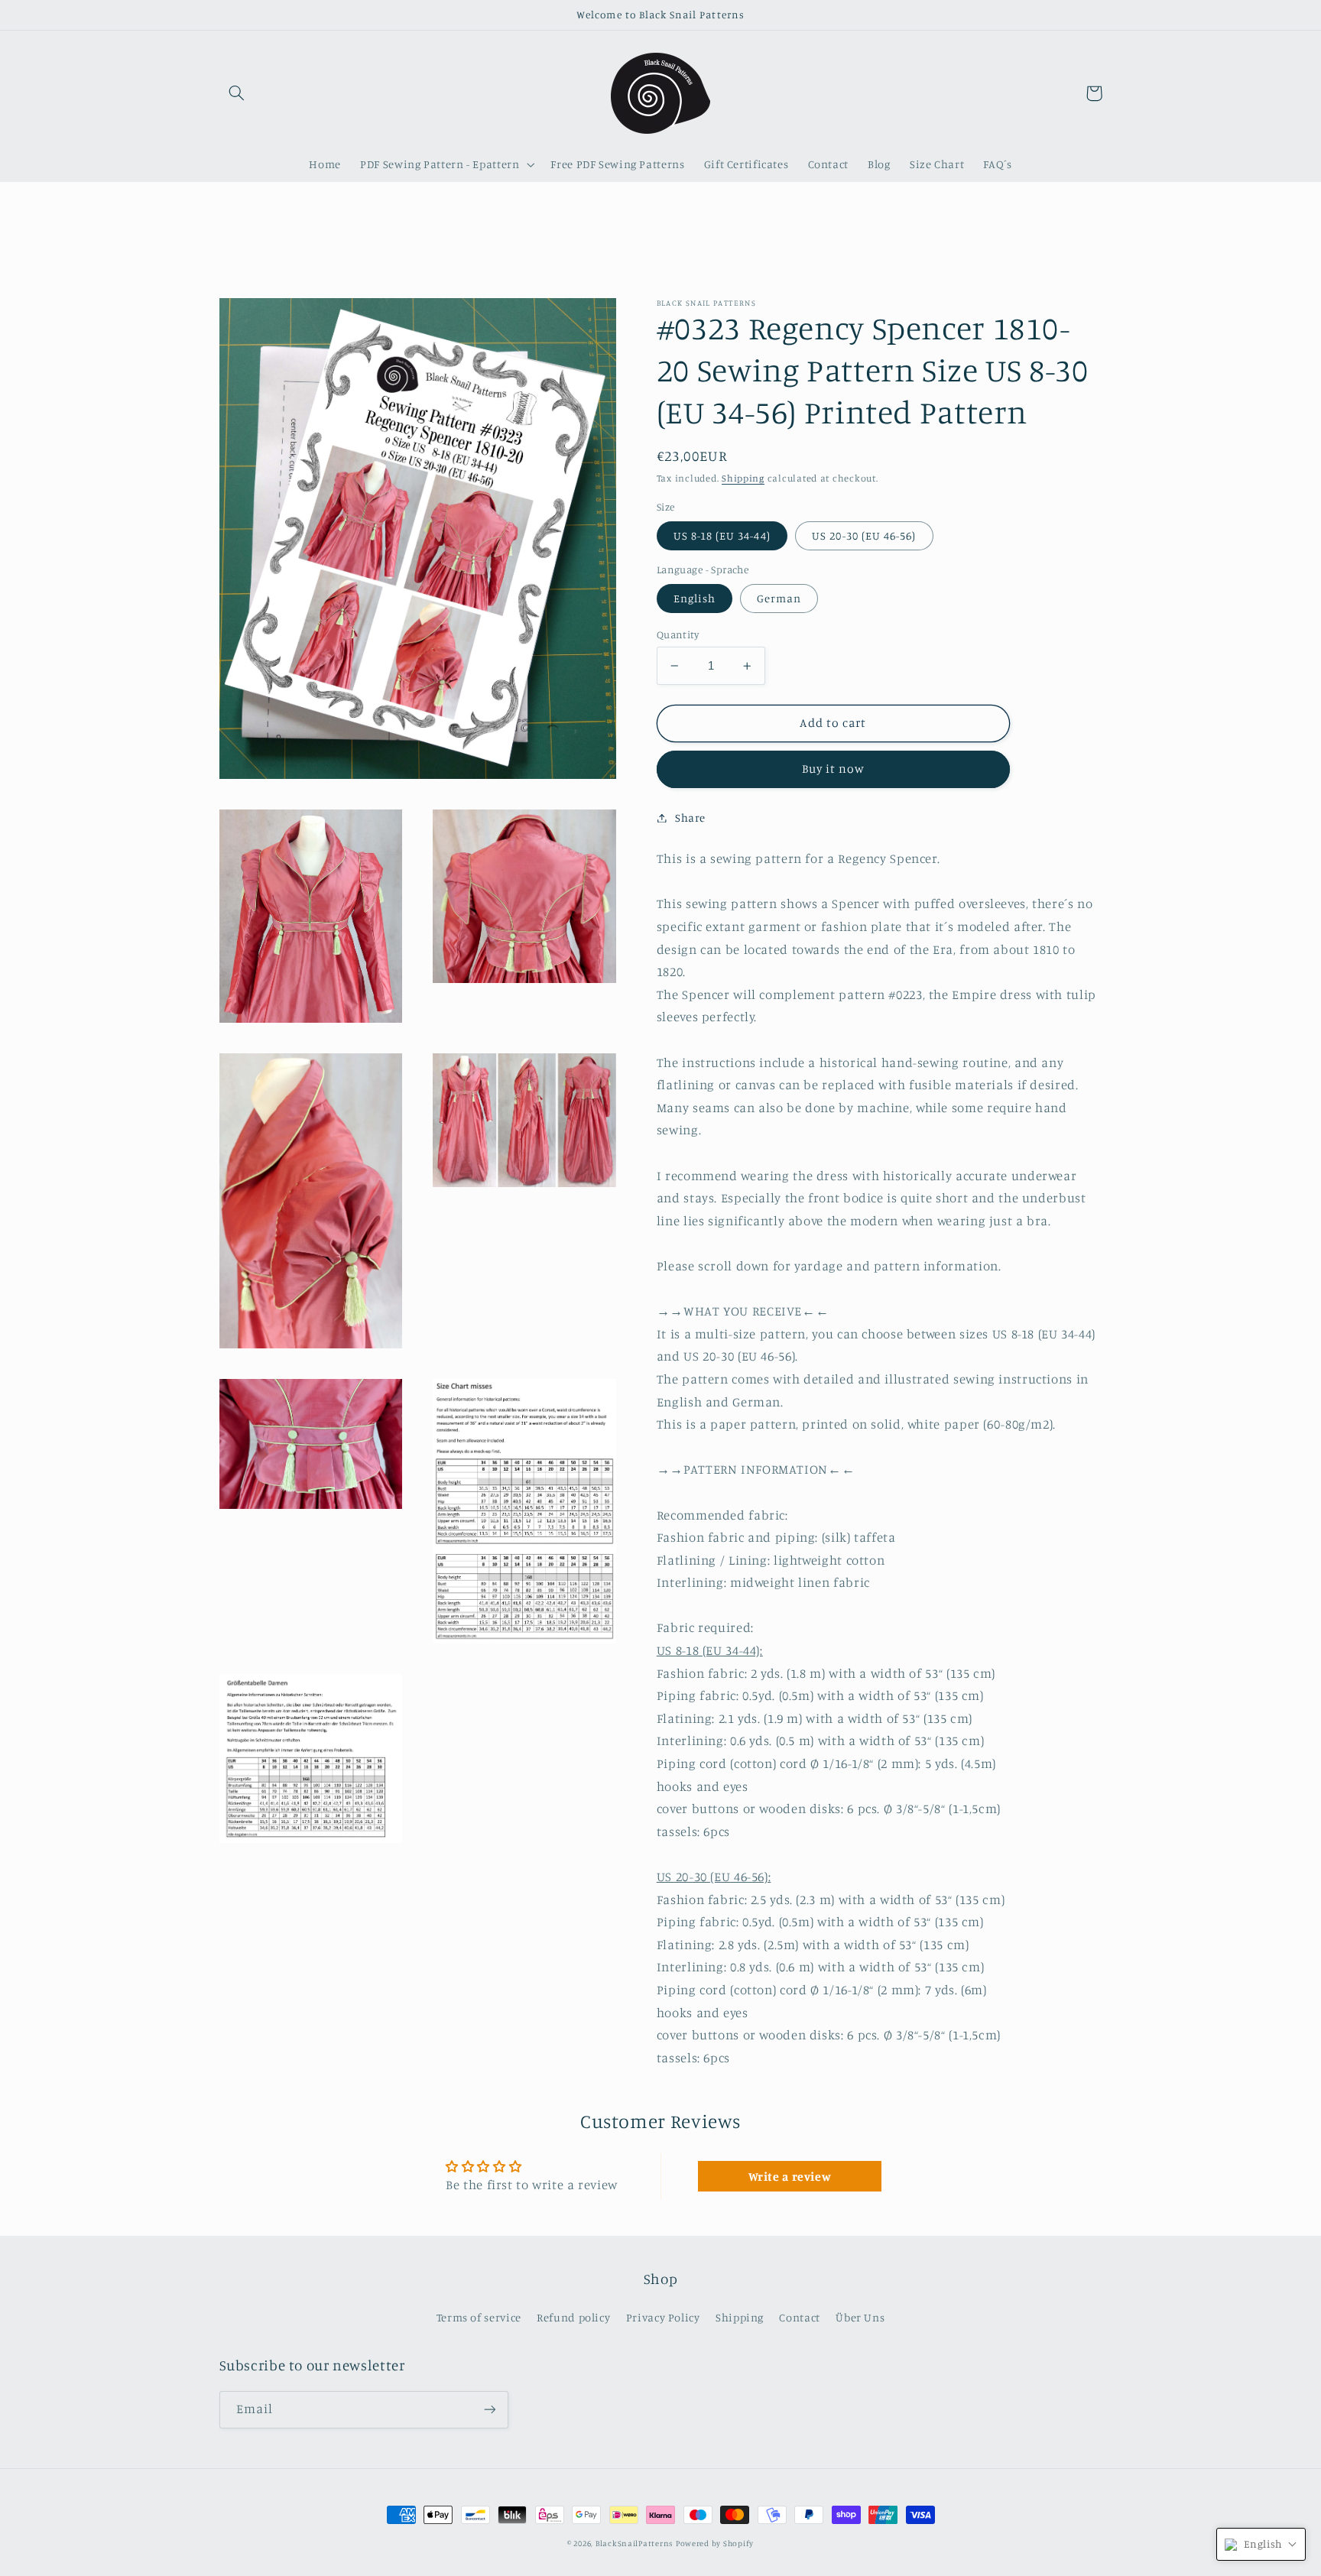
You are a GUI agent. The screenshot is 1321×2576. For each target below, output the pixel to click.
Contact (799, 2317)
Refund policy (573, 2317)
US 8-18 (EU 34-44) (722, 535)
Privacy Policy (663, 2317)
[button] (237, 93)
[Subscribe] (489, 2410)
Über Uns (860, 2317)
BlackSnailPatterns (634, 2543)
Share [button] (690, 818)
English (695, 598)
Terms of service (479, 2317)
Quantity (678, 634)
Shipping (743, 478)
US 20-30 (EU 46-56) (864, 535)
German (779, 598)
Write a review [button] (790, 2176)
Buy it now (834, 769)
